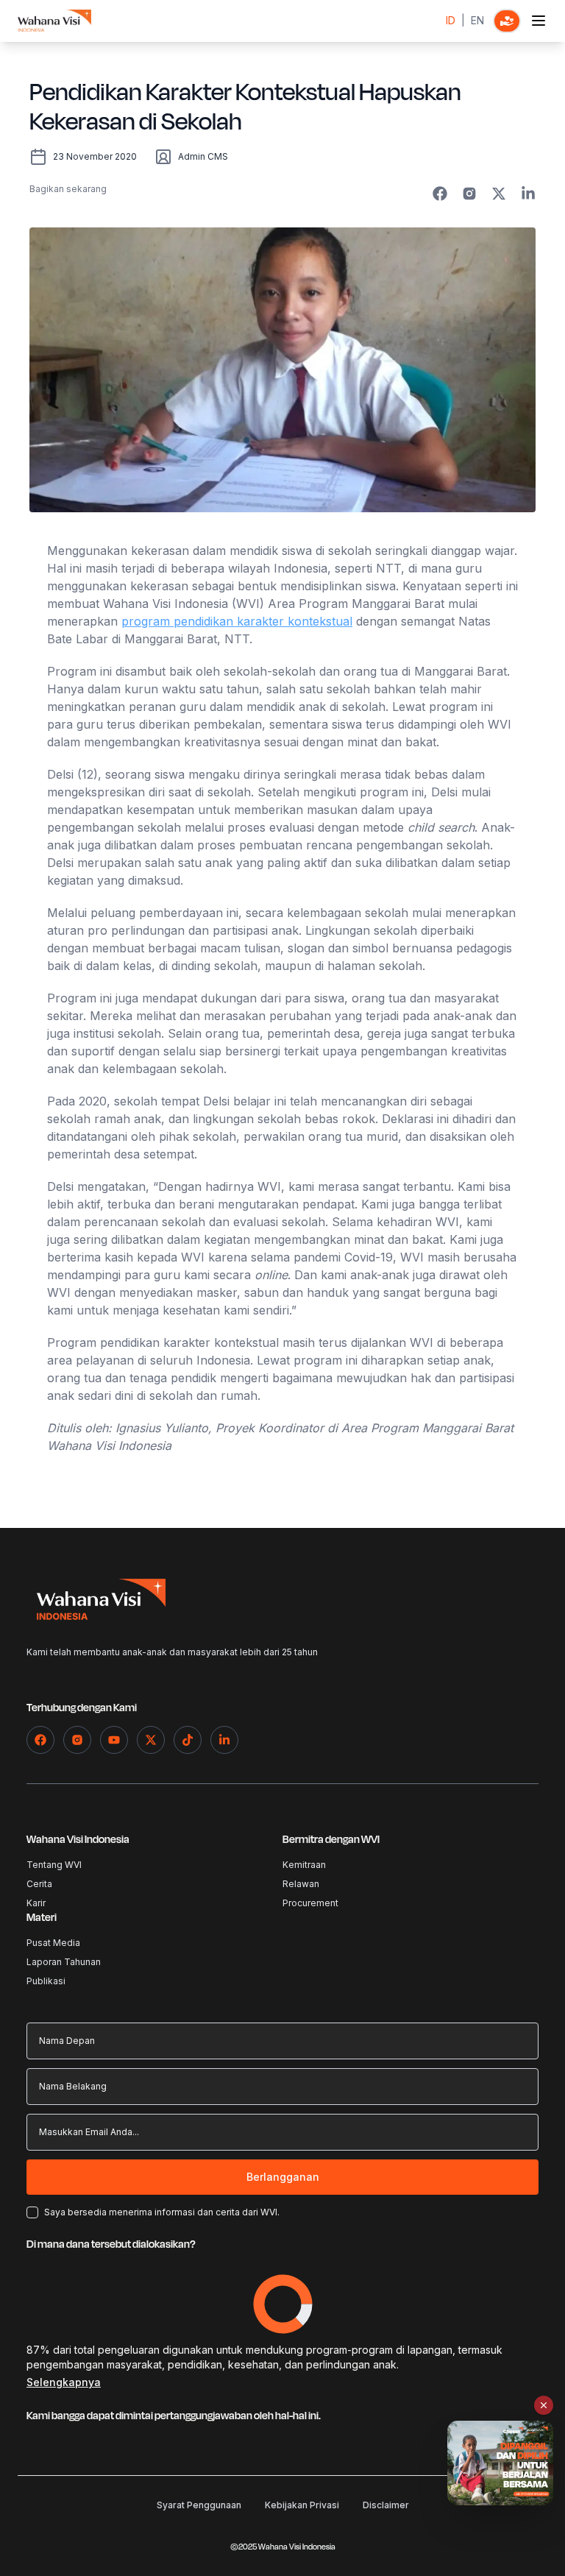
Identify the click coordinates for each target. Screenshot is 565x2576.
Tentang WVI (54, 1865)
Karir (36, 1903)
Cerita (39, 1884)
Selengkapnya (64, 2382)
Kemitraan (304, 1865)
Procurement (310, 1903)
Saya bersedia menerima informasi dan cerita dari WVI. (162, 2212)
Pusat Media (53, 1943)
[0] (507, 21)
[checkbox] (32, 2212)
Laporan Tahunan (64, 1962)
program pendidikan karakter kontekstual (237, 621)
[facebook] (440, 194)
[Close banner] (544, 2405)
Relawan (301, 1884)
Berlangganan (283, 2177)
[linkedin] (528, 194)
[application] (283, 2304)
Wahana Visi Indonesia (78, 1840)
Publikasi (46, 1981)
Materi (42, 1918)
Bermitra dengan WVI (331, 1840)
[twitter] (499, 194)
